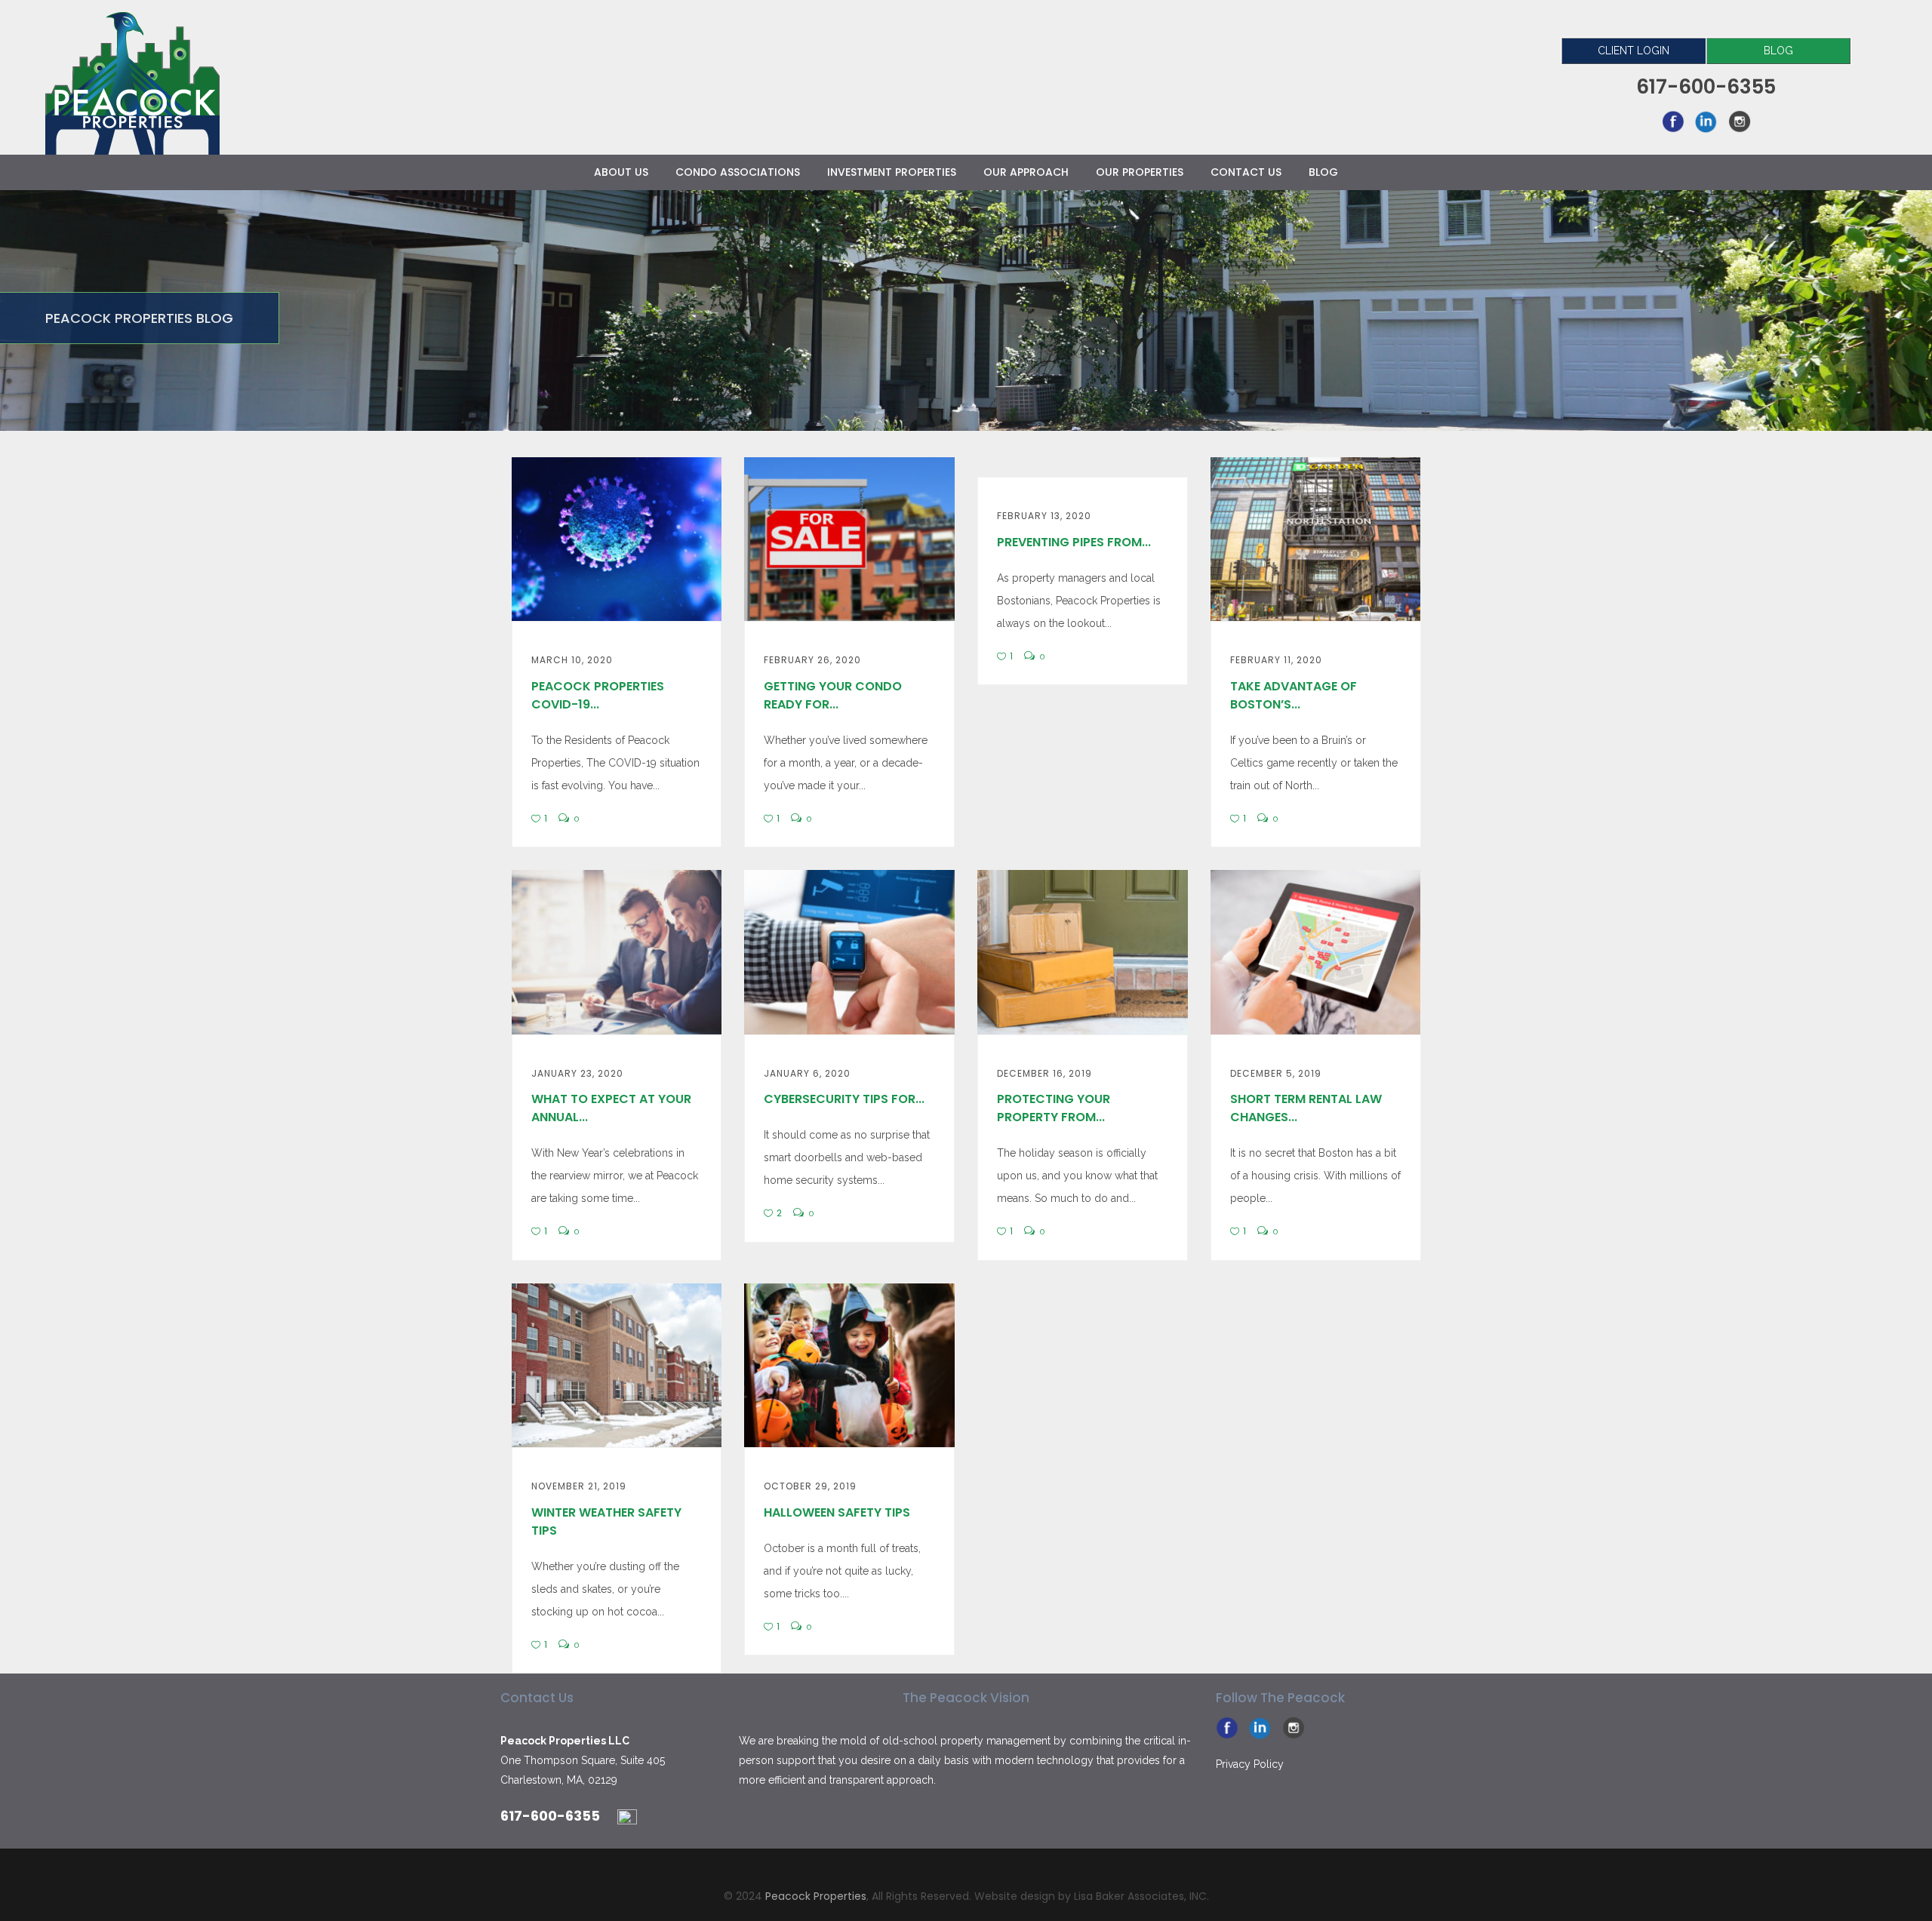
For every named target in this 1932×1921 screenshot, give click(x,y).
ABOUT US (621, 172)
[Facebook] (1673, 121)
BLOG (1778, 51)
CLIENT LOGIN (1634, 51)
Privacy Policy (1250, 1764)
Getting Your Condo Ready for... (833, 695)
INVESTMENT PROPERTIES (892, 172)
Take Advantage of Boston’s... (1294, 695)
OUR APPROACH (1026, 172)
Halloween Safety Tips (837, 1512)
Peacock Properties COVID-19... (598, 695)
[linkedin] (1706, 121)
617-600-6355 (550, 1816)
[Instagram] (1740, 121)
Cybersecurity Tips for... (844, 1099)
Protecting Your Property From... (1054, 1108)
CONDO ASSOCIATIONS (738, 172)
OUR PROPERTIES (1140, 172)
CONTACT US (1246, 172)
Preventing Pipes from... (1074, 542)
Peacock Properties (816, 1896)
